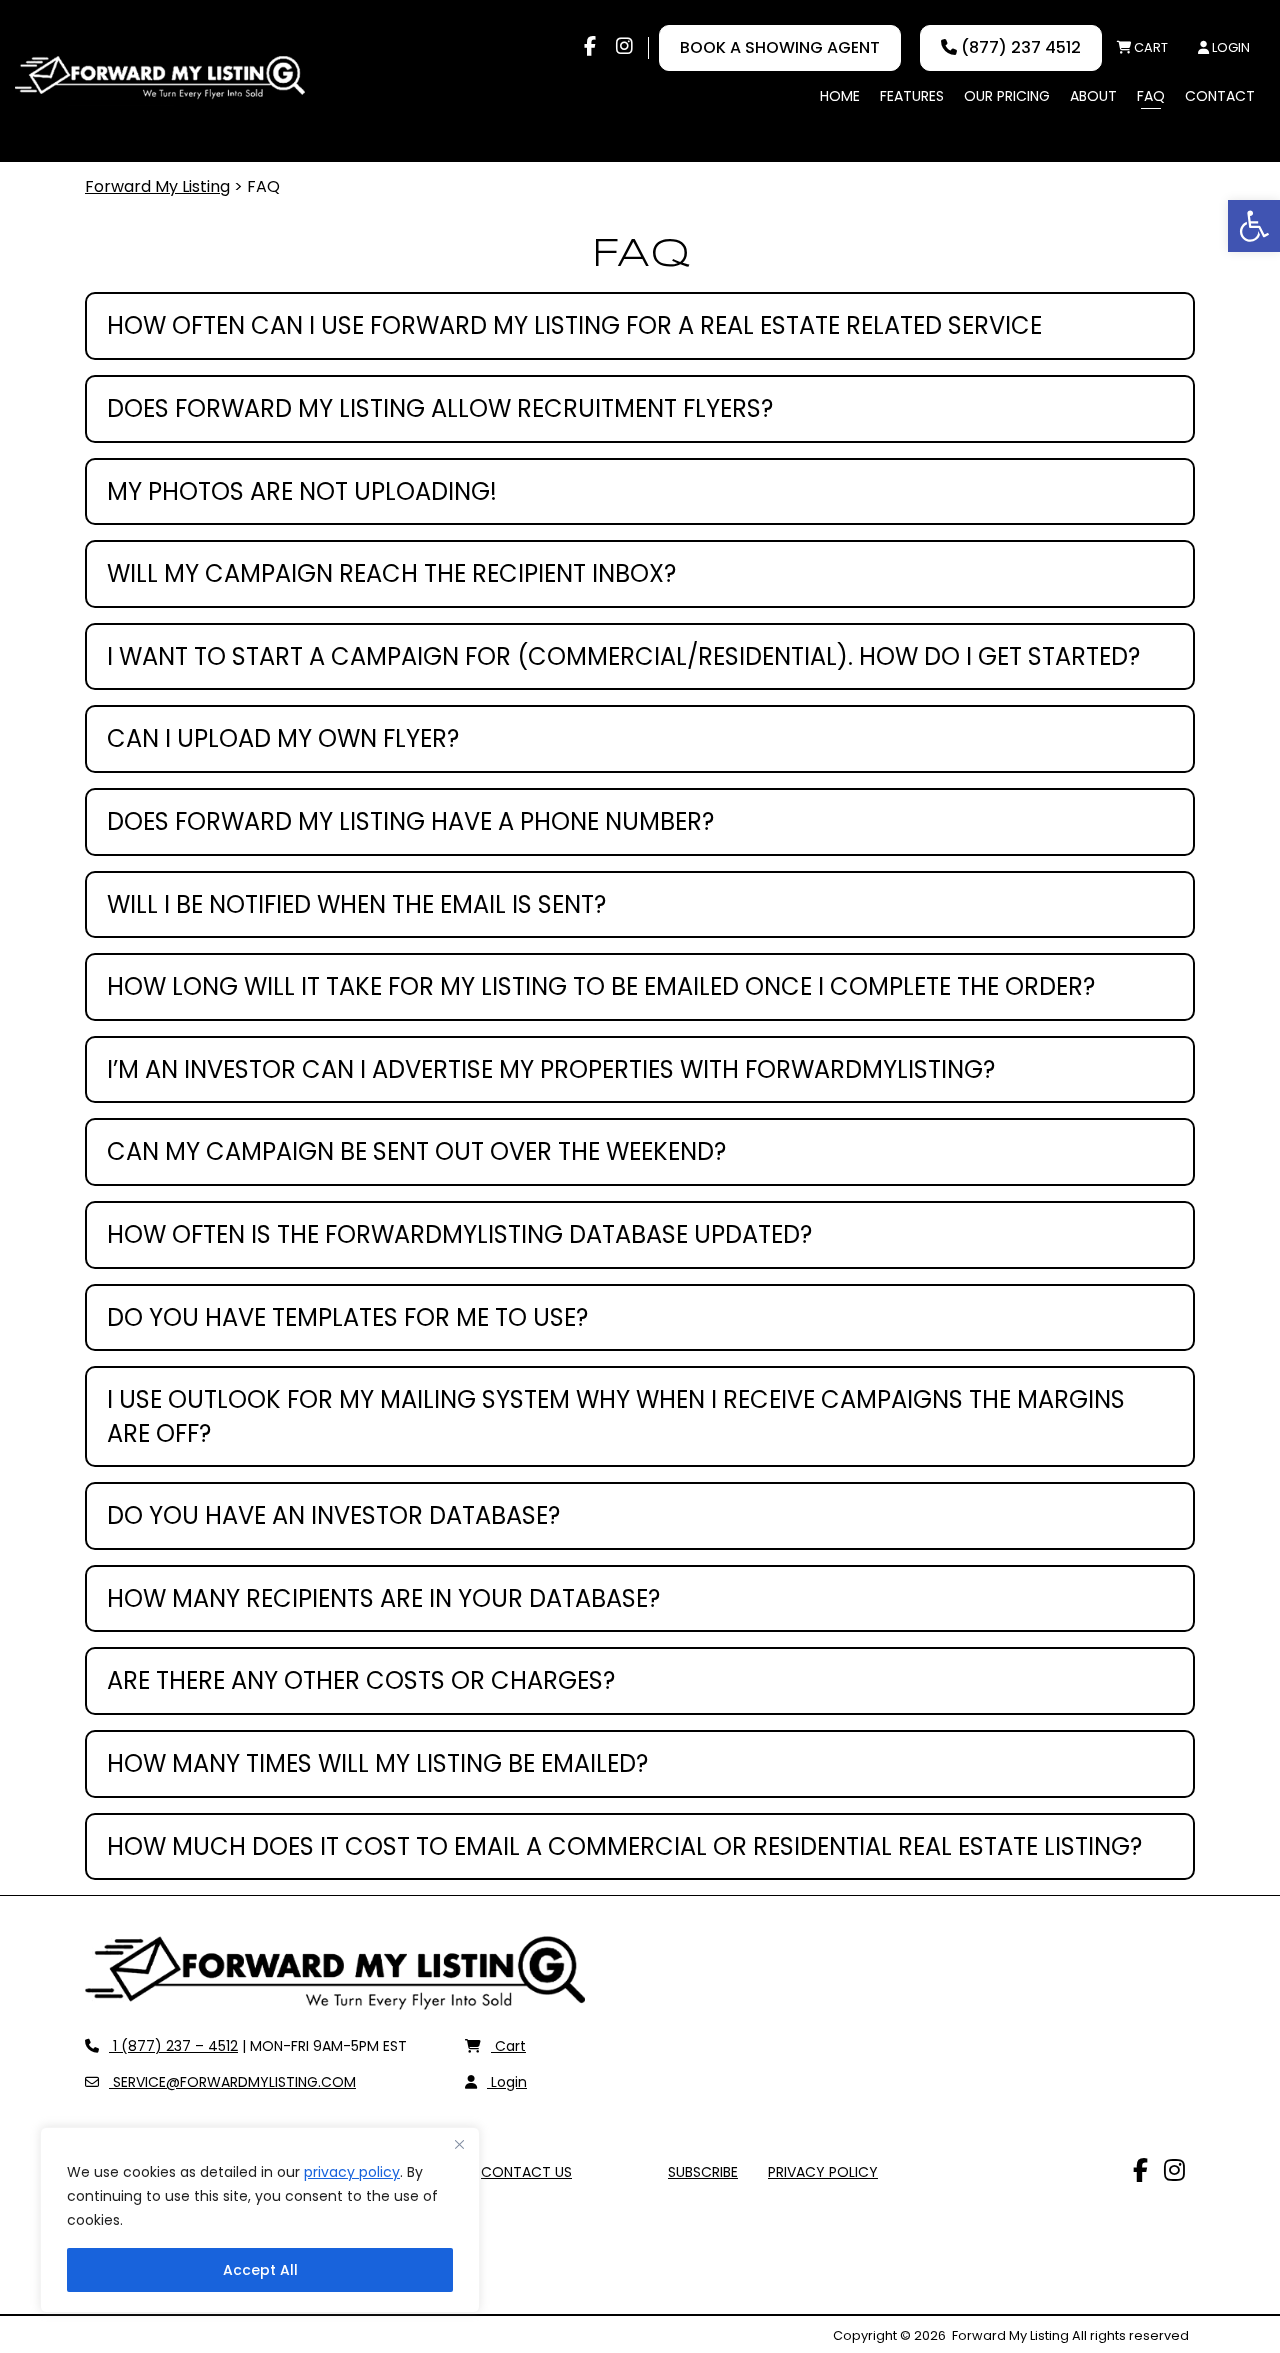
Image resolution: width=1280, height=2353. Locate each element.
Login (1229, 47)
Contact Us (526, 2172)
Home (840, 96)
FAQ (1151, 96)
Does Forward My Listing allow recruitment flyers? (440, 408)
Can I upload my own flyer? (283, 738)
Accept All (260, 2270)
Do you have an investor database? (333, 1515)
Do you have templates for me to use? (347, 1317)
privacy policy (352, 2172)
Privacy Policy (823, 2172)
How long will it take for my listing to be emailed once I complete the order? (601, 986)
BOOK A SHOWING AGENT (780, 47)
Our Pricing (1007, 96)
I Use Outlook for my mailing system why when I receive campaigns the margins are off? (616, 1416)
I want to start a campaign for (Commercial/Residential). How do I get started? (623, 656)
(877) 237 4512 (1019, 47)
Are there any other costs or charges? (361, 1680)
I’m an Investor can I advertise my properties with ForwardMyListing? (551, 1069)
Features (912, 96)
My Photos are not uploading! (302, 491)
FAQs (620, 2172)
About (1093, 96)
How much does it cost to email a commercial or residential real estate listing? (624, 1846)
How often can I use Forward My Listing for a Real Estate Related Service (574, 325)
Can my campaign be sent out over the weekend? (416, 1151)
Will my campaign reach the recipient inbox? (391, 573)
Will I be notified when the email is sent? (356, 904)
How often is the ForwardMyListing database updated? (459, 1234)
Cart (1149, 47)
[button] (1254, 226)
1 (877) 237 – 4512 (173, 2046)
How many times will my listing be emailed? (377, 1763)
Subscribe (703, 2172)
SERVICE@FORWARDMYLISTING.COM (232, 2082)
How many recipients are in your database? (383, 1598)
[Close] (459, 2144)
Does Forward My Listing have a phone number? (410, 821)
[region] (260, 2220)
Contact (1220, 96)
